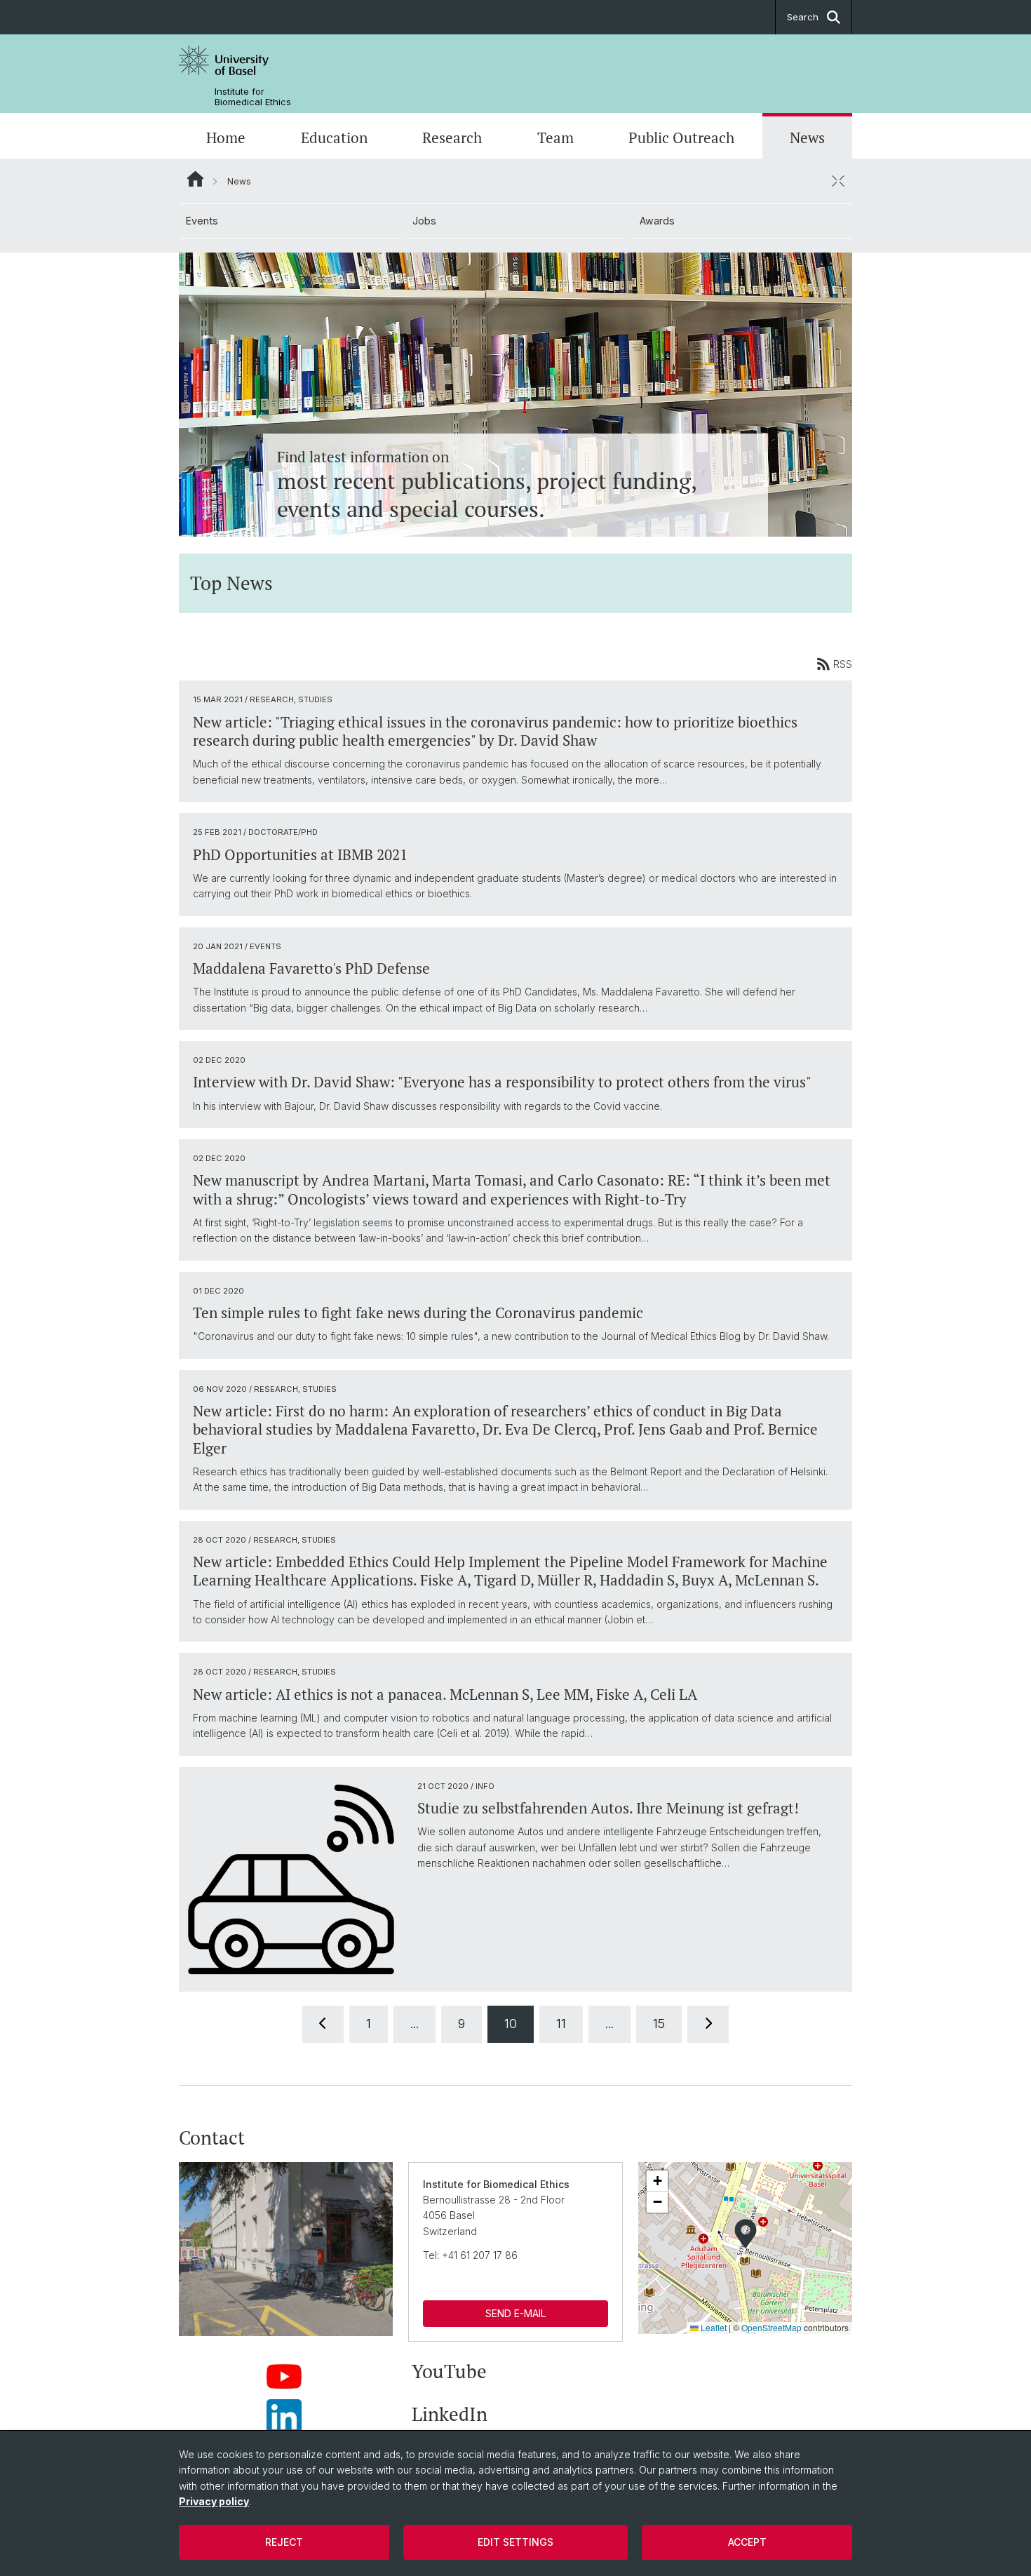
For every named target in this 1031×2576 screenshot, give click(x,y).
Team (555, 137)
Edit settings (515, 2542)
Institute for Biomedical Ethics (253, 97)
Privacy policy (214, 2501)
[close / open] (838, 181)
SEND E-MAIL (515, 2313)
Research (452, 137)
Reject (284, 2542)
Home (226, 137)
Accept (747, 2542)
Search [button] (803, 17)
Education (334, 137)
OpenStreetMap (771, 2327)
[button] (746, 2234)
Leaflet (713, 2327)
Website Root (195, 179)
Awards (657, 221)
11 (561, 2024)
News (807, 137)
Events (202, 221)
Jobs (424, 221)
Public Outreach (681, 137)
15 (659, 2024)
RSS (843, 664)
